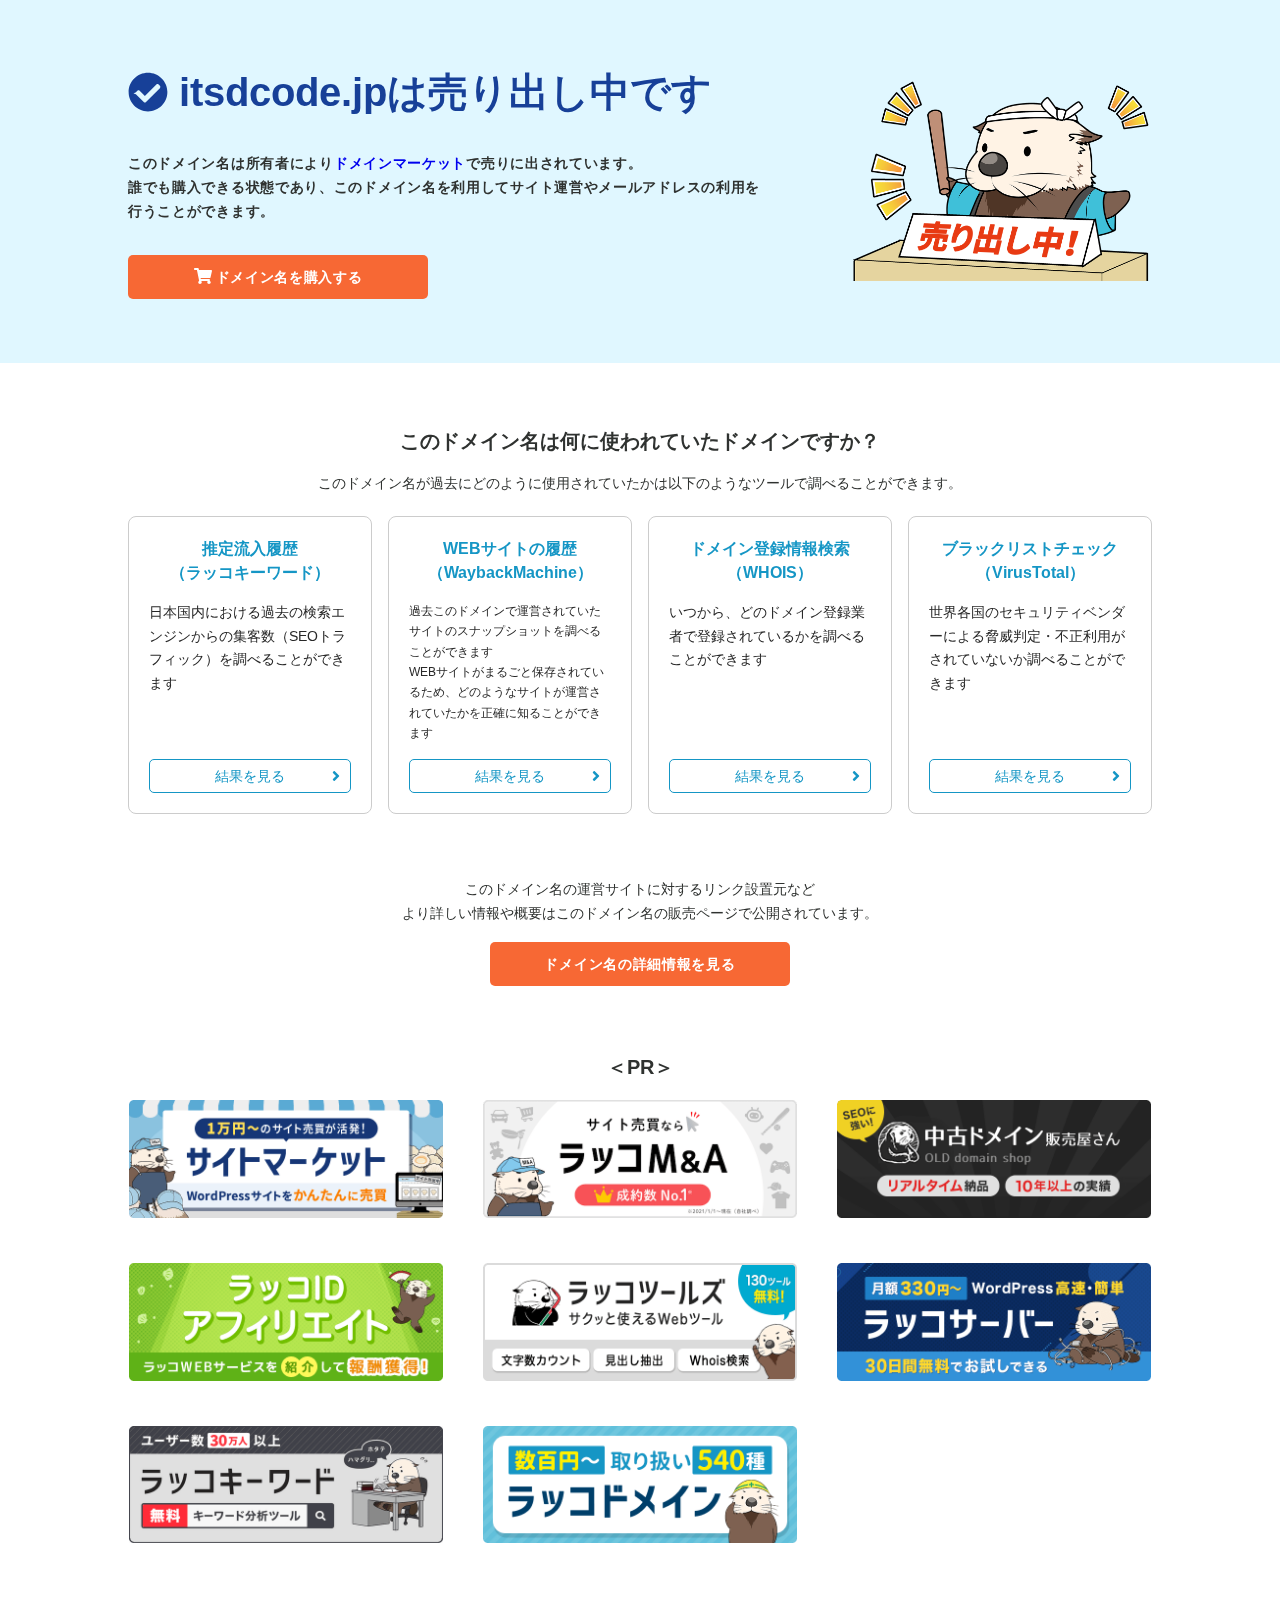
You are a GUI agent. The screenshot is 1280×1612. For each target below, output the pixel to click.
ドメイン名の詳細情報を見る (639, 964)
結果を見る (250, 776)
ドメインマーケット (400, 163)
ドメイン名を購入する (289, 277)
